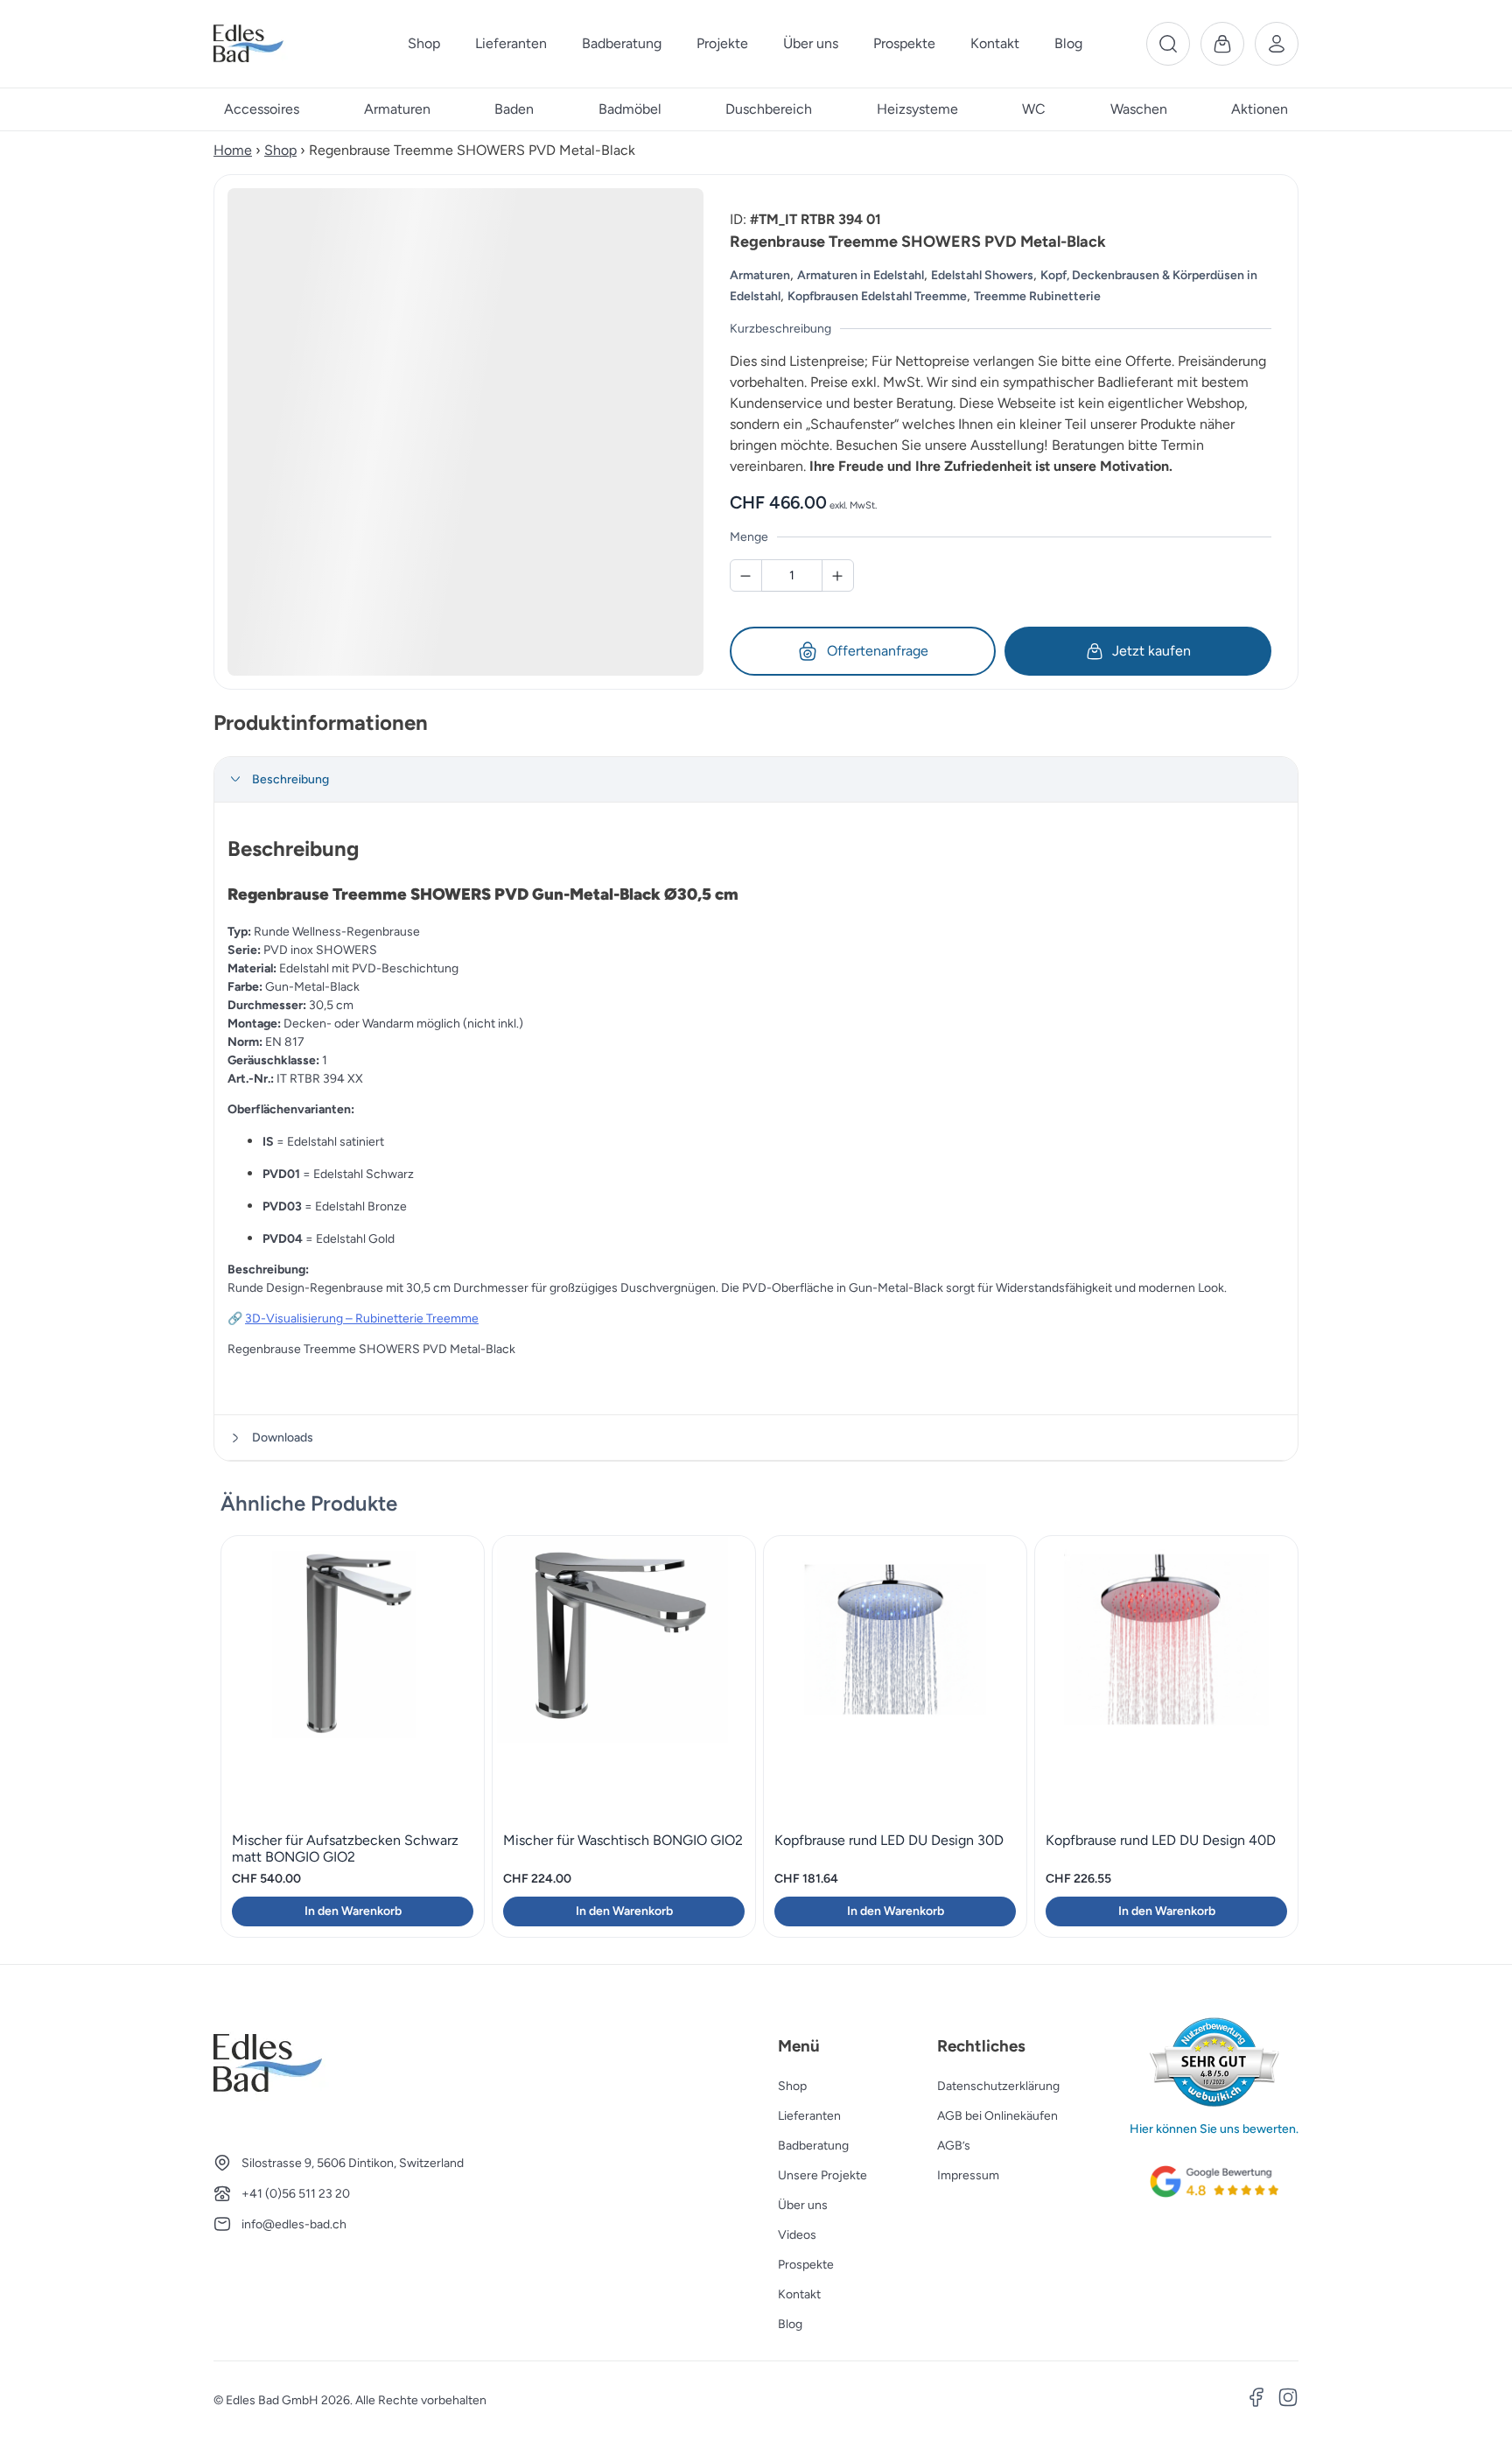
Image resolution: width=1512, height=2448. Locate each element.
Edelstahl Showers (982, 275)
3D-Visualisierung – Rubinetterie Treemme (362, 1319)
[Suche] (1168, 44)
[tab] (756, 780)
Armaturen (760, 275)
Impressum (968, 2175)
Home (233, 150)
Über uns (803, 2205)
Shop (280, 150)
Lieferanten (809, 2116)
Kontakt (799, 2294)
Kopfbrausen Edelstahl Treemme (877, 296)
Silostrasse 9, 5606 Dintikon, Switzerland (353, 2163)
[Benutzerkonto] (1277, 44)
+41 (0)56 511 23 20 (296, 2194)
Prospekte (806, 2265)
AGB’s (954, 2146)
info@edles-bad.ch (294, 2224)
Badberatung (813, 2146)
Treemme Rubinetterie (1037, 296)
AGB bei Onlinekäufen (997, 2116)
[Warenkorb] (1222, 44)
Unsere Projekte (822, 2175)
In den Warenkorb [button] (353, 1911)
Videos (797, 2235)
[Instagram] (1288, 2400)
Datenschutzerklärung (998, 2086)
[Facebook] (1256, 2400)
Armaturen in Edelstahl (861, 275)
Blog (790, 2324)
